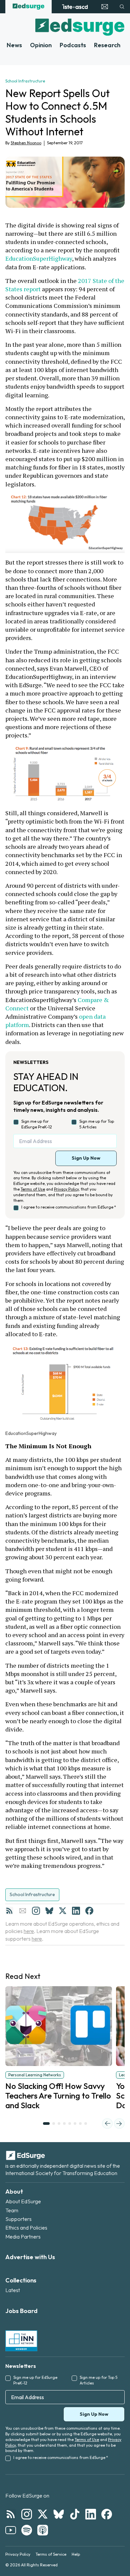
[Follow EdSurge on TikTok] (75, 2514)
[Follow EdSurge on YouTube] (11, 2530)
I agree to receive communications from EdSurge (69, 1207)
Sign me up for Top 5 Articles (97, 1124)
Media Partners (23, 2237)
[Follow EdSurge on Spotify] (27, 2530)
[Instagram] (36, 1911)
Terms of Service (51, 2554)
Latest (13, 2290)
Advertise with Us (30, 2257)
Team (12, 2210)
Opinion (41, 45)
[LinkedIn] (76, 1911)
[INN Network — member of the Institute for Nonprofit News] (21, 2341)
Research (107, 45)
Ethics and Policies (26, 2228)
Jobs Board (21, 2311)
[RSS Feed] (9, 1911)
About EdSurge (23, 2201)
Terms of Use (33, 1189)
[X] (63, 1911)
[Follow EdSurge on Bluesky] (59, 2514)
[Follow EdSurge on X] (43, 2514)
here (29, 1931)
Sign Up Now (86, 1158)
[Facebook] (89, 1911)
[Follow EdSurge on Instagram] (27, 2514)
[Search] (122, 7)
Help (76, 2554)
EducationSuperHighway (39, 258)
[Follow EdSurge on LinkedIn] (91, 2514)
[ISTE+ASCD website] (75, 7)
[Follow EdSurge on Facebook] (107, 2514)
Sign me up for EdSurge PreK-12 (37, 1124)
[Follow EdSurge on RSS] (11, 2514)
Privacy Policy (66, 1189)
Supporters (18, 2219)
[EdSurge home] (28, 7)
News (14, 45)
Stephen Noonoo (26, 143)
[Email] (23, 1911)
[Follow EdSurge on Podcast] (43, 2530)
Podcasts (73, 45)
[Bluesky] (49, 1911)
